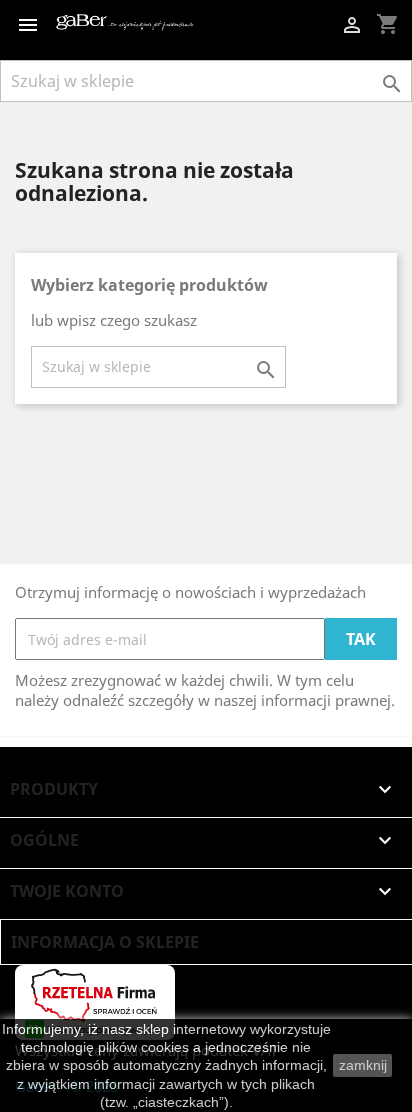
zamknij (363, 1065)
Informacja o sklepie (105, 942)
